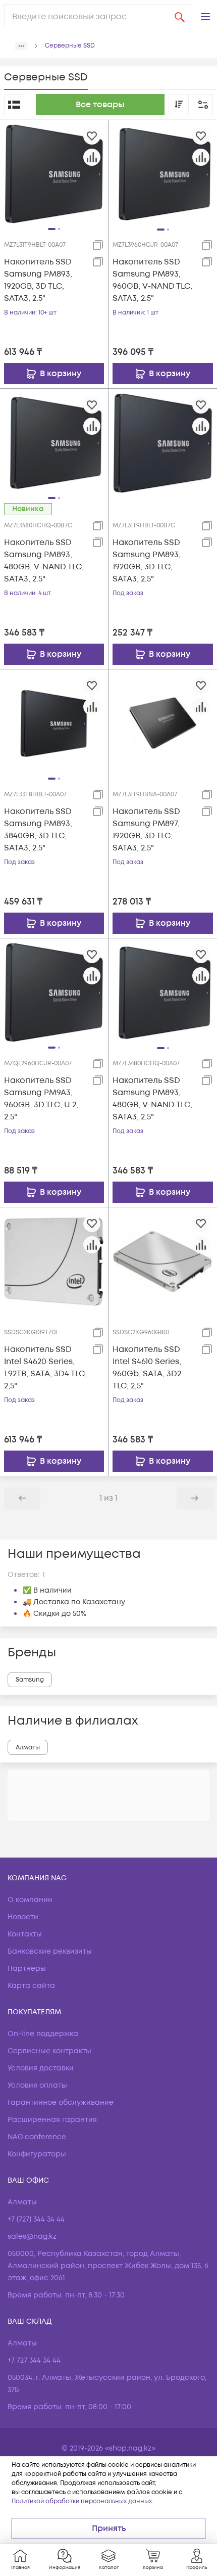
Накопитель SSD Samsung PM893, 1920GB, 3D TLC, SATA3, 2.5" (38, 280)
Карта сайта (31, 1986)
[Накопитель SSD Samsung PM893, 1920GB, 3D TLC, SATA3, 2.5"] (54, 173)
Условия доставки (41, 2068)
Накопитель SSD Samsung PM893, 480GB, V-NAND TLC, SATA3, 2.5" (44, 561)
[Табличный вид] (14, 105)
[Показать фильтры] (203, 105)
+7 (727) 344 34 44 (36, 2219)
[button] (205, 17)
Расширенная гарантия (52, 2120)
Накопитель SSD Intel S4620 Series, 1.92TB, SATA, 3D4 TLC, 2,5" (45, 1368)
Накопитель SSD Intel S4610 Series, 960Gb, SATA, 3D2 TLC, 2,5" (147, 1368)
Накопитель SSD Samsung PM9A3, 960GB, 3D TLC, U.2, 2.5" (41, 1099)
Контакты (25, 1934)
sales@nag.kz (32, 2236)
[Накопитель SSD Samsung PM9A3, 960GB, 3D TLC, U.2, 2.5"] (54, 992)
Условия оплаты (37, 2085)
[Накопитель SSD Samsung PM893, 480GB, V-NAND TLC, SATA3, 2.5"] (54, 442)
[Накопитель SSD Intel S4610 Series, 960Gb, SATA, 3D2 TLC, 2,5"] (163, 1261)
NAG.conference (37, 2137)
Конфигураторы (37, 2154)
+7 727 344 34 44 (34, 2360)
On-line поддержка (43, 2034)
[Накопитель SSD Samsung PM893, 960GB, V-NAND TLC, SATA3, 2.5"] (163, 174)
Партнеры (27, 1969)
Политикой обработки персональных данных (82, 2501)
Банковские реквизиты (50, 1951)
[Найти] (180, 17)
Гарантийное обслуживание (61, 2103)
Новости (23, 1917)
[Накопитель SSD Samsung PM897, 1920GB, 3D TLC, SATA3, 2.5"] (163, 724)
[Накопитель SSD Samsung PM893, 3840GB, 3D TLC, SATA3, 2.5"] (54, 723)
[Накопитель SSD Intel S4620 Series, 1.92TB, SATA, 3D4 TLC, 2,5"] (54, 1261)
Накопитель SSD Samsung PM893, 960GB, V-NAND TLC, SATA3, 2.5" (152, 280)
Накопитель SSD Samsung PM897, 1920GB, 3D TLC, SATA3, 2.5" (146, 830)
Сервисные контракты (49, 2051)
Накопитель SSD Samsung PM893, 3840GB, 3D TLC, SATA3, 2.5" (38, 830)
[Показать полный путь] (21, 46)
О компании (30, 1900)
